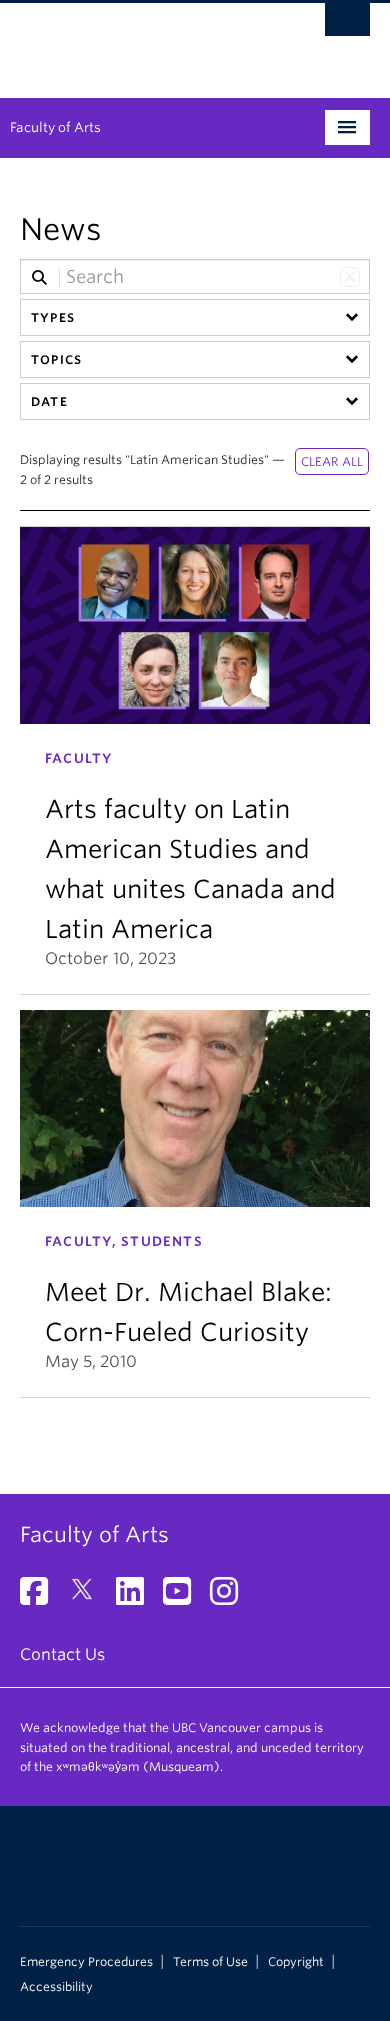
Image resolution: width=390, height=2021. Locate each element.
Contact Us (62, 1654)
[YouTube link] (184, 1597)
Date (49, 401)
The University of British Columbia (142, 41)
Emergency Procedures (86, 1962)
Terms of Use (210, 1962)
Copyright (296, 1962)
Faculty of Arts (55, 127)
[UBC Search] (347, 25)
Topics (56, 359)
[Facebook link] (41, 1597)
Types (53, 317)
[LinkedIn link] (137, 1597)
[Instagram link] (231, 1597)
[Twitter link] (89, 1597)
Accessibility (56, 1987)
